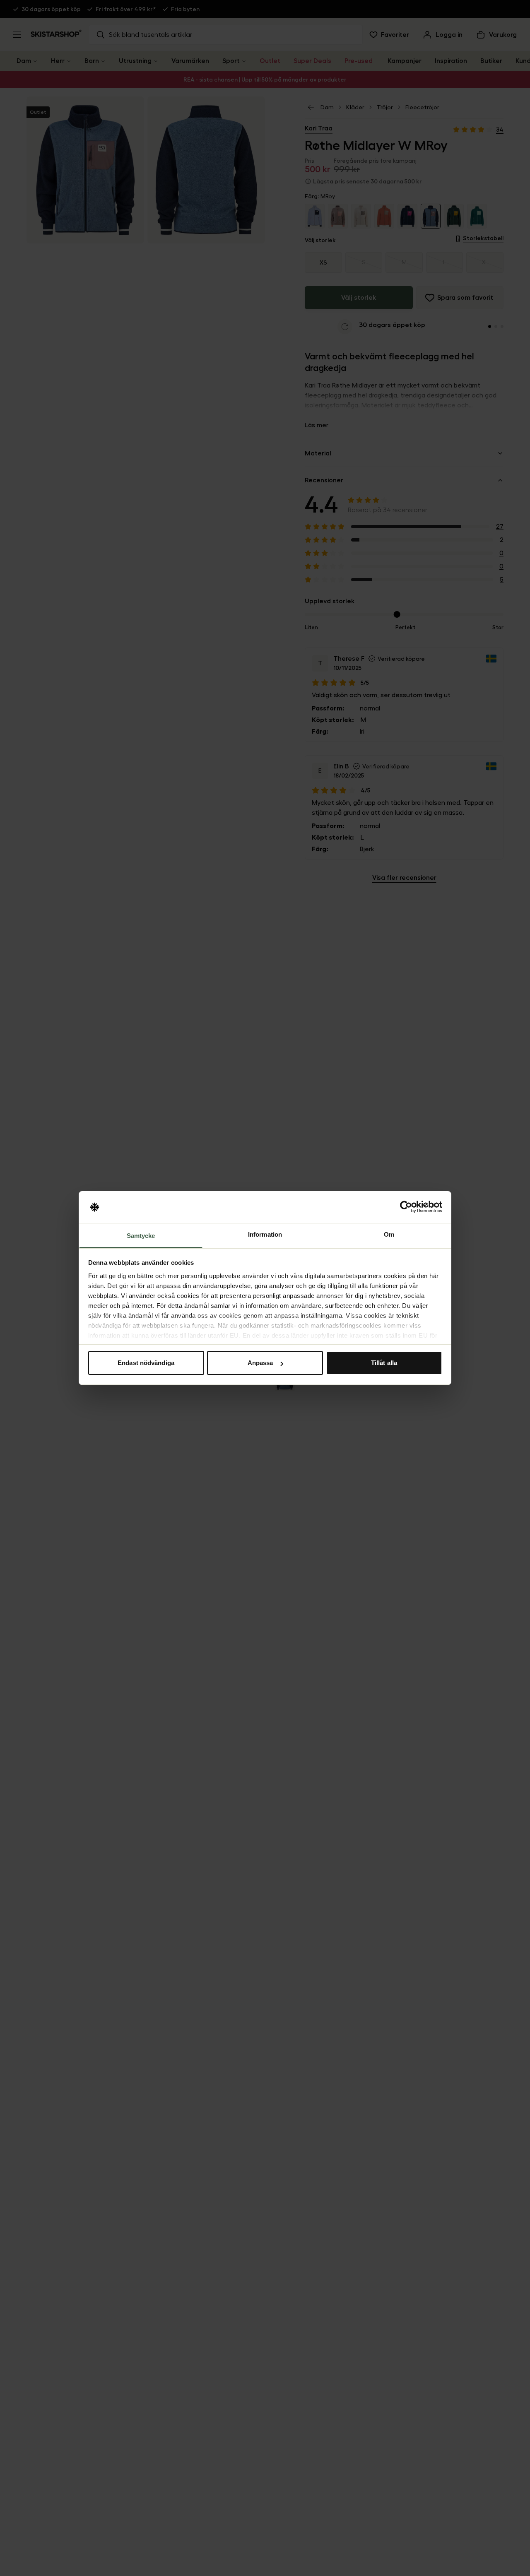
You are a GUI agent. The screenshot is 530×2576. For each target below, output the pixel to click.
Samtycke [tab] (141, 1236)
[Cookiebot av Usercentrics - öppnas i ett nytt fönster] (406, 1207)
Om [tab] (389, 1234)
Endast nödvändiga (146, 1363)
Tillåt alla (384, 1363)
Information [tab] (265, 1234)
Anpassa (260, 1363)
